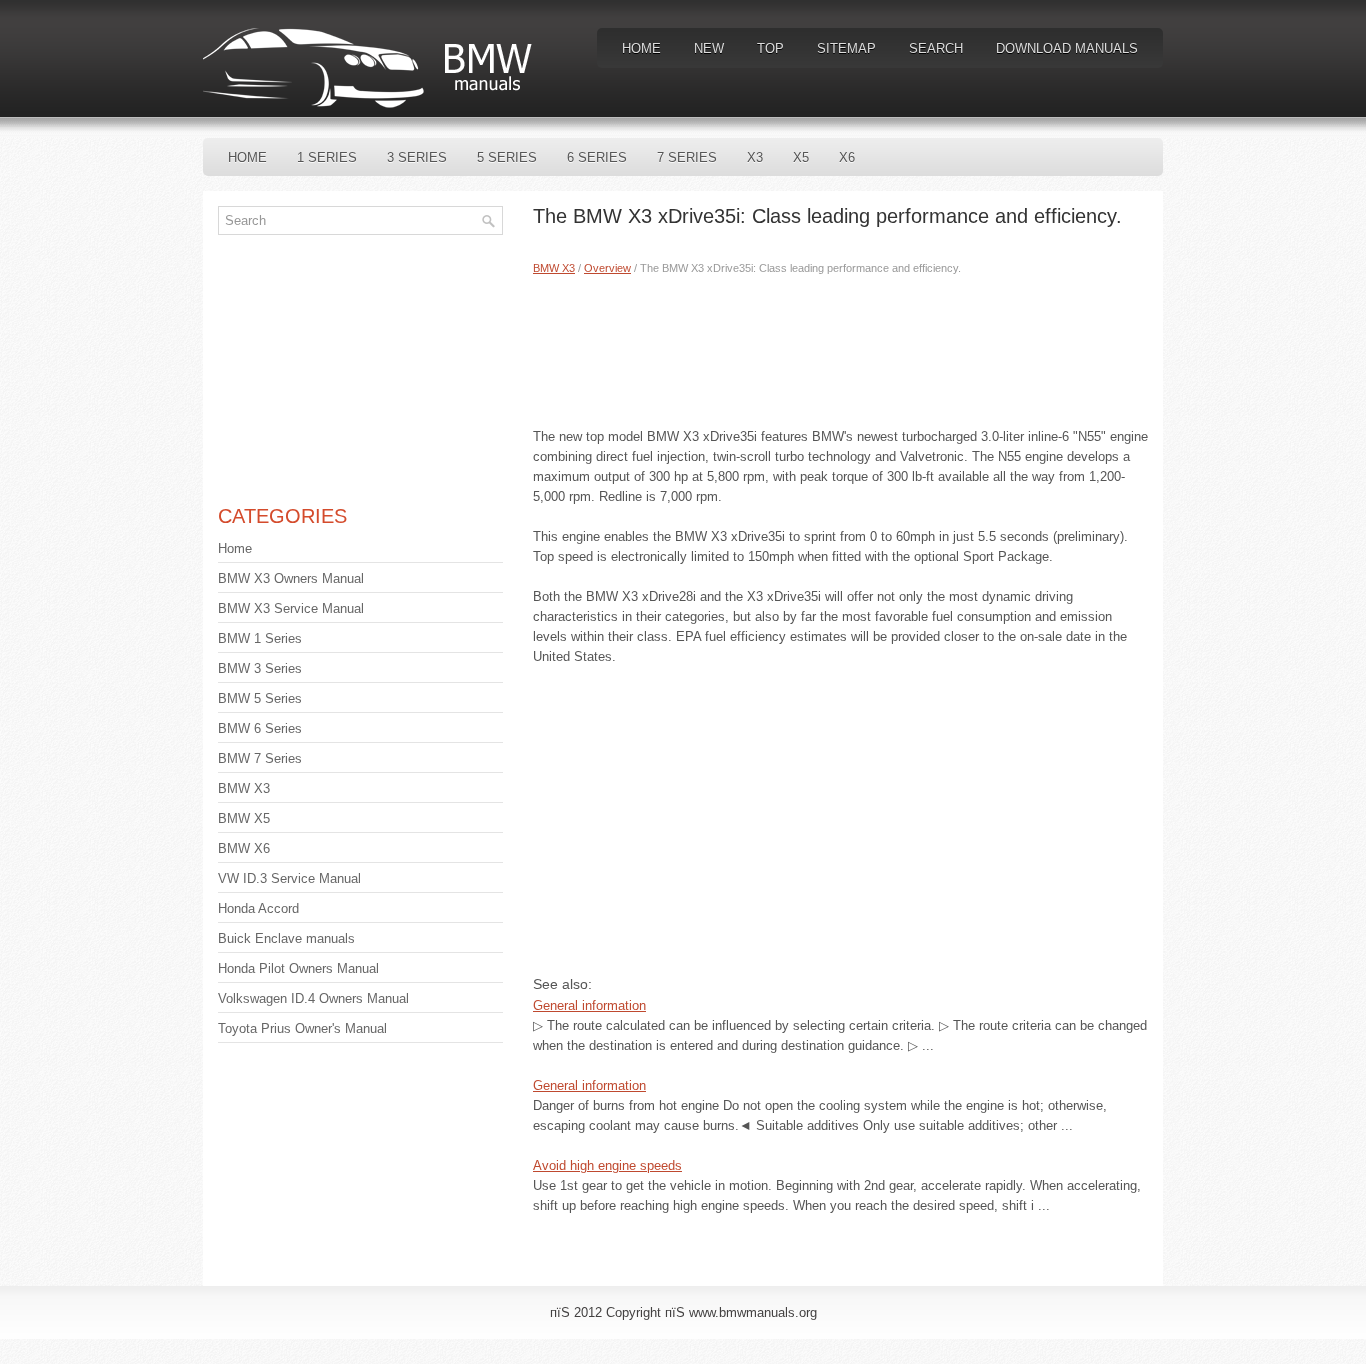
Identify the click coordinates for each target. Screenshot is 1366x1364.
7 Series (687, 157)
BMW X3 (554, 268)
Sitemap (846, 48)
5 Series (507, 157)
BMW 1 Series (260, 638)
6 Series (597, 157)
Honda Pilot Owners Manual (298, 968)
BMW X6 (244, 848)
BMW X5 (244, 818)
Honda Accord (258, 908)
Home (641, 48)
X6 (847, 157)
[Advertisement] (840, 347)
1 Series (327, 157)
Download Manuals (1067, 48)
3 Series (417, 157)
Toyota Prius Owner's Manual (302, 1028)
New (709, 48)
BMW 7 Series (260, 758)
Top (770, 48)
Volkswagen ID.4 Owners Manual (313, 998)
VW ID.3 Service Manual (289, 878)
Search (936, 48)
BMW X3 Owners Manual (291, 578)
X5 (801, 157)
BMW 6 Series (260, 728)
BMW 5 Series (260, 698)
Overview (607, 268)
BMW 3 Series (260, 668)
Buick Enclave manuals (286, 938)
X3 (755, 157)
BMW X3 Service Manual (291, 608)
